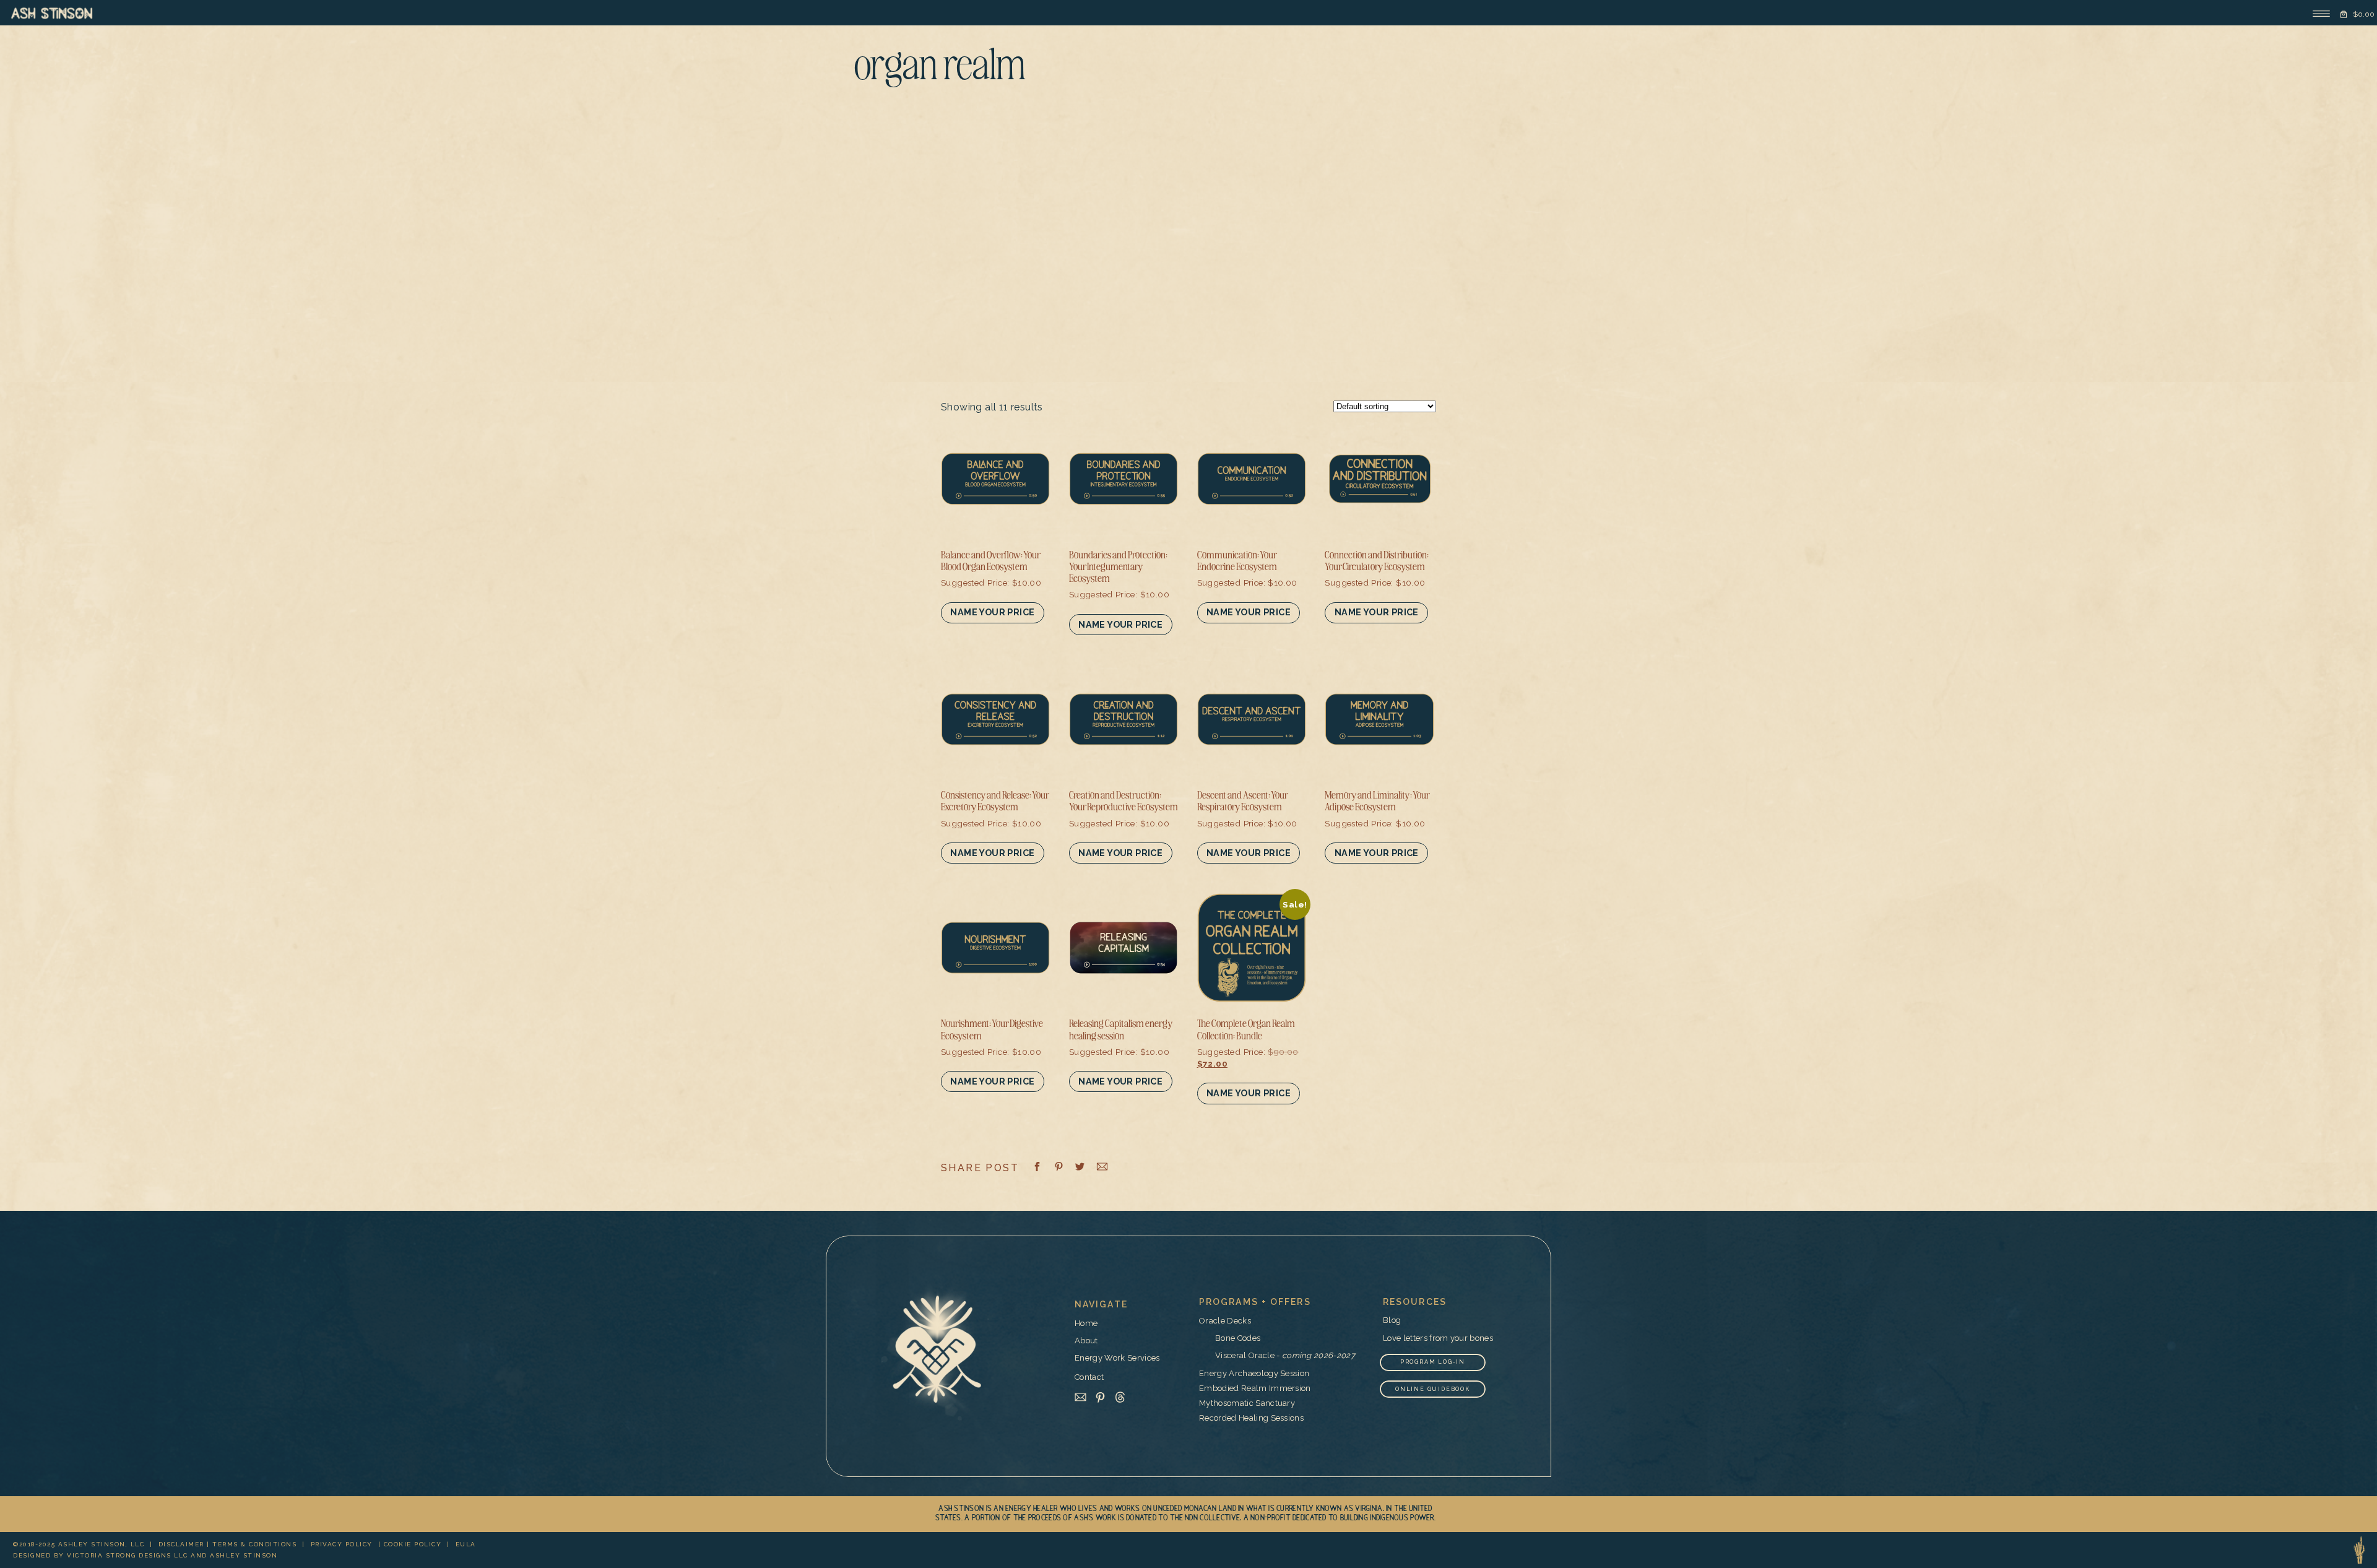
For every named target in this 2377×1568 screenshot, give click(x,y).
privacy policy (342, 1544)
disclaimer (181, 1544)
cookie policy (413, 1544)
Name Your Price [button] (992, 612)
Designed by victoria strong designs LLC (101, 1555)
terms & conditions (254, 1544)
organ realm (940, 68)
